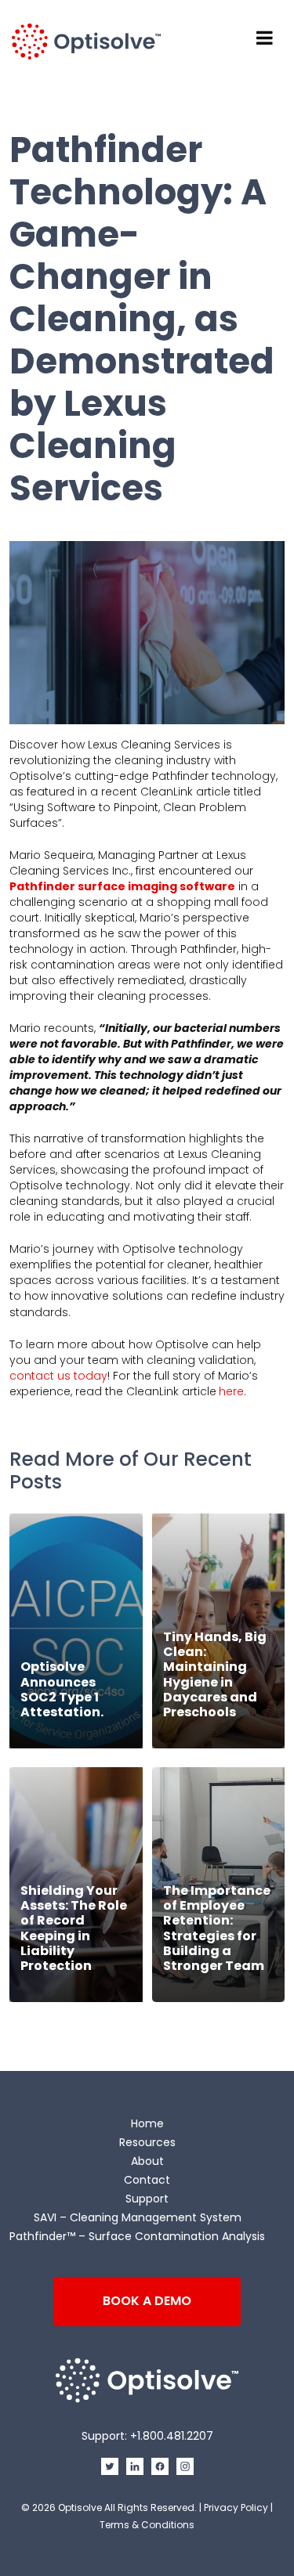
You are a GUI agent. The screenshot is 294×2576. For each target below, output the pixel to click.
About (147, 2161)
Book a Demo (147, 2301)
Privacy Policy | (238, 2507)
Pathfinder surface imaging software (122, 886)
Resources (147, 2142)
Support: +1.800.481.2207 (147, 2436)
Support (147, 2199)
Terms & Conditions (147, 2525)
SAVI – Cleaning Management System (138, 2217)
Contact (147, 2180)
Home (147, 2123)
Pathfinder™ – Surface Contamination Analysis (137, 2236)
